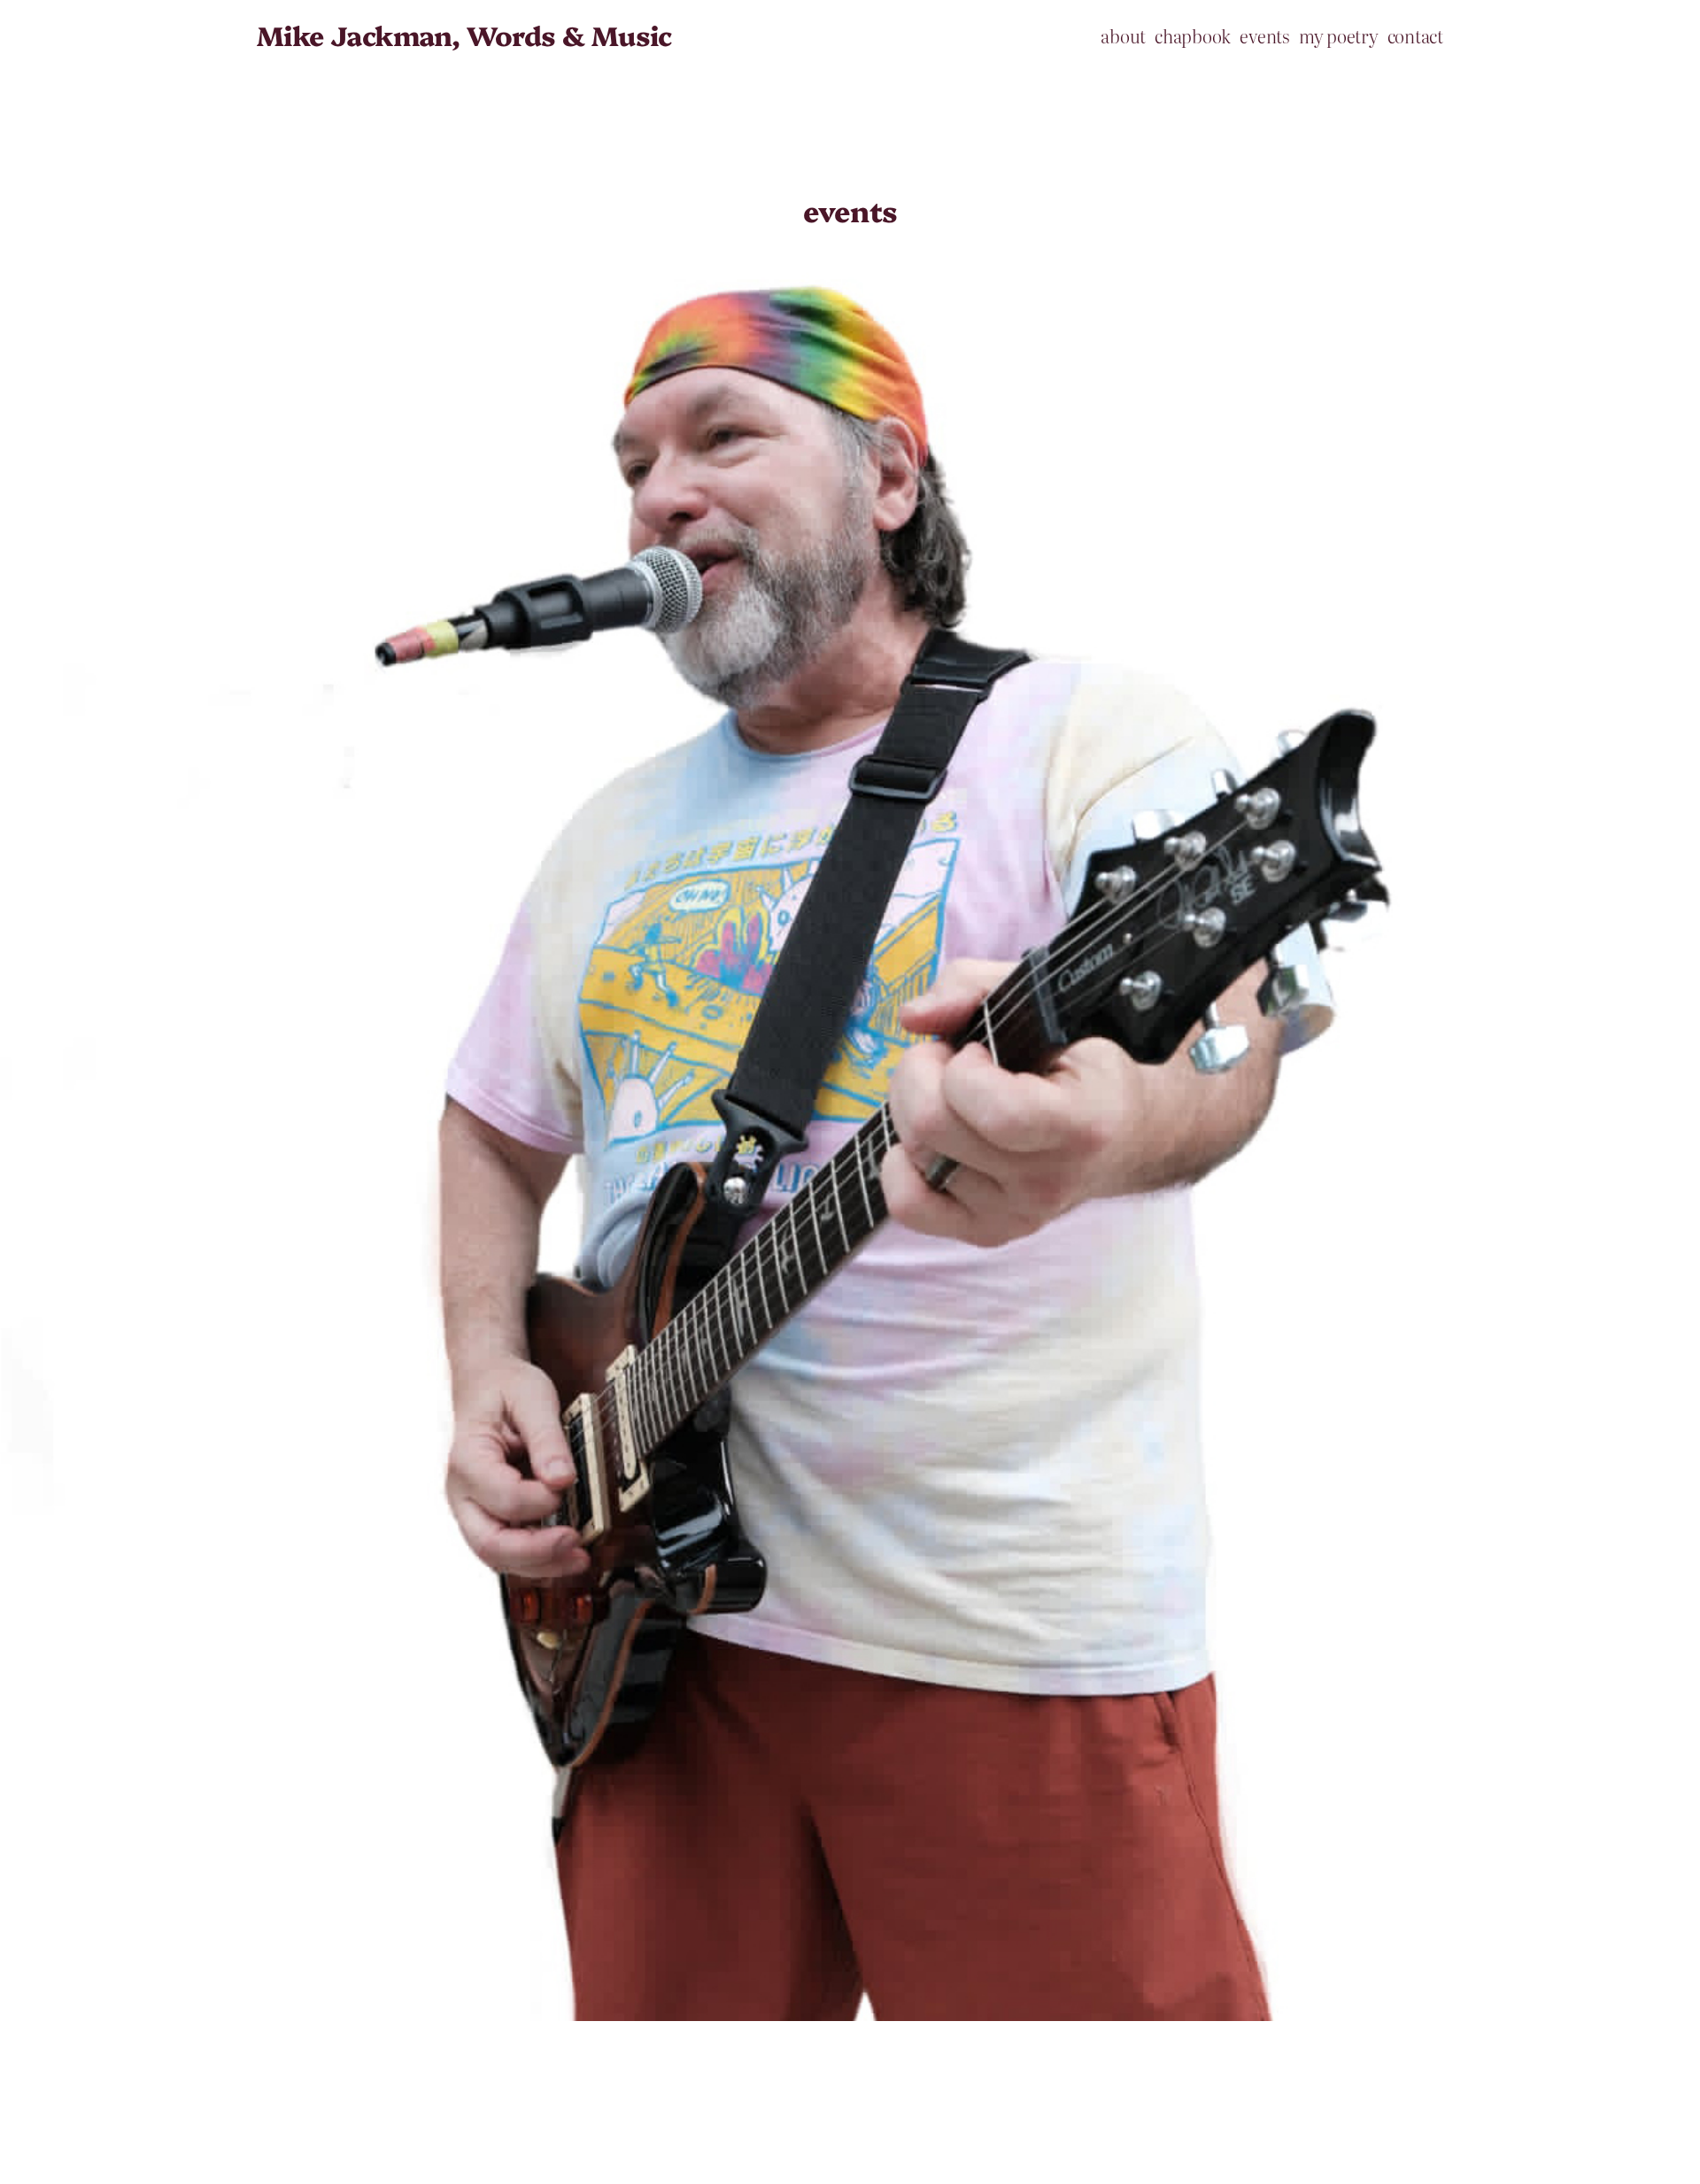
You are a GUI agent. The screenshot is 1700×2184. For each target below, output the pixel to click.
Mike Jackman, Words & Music (464, 35)
